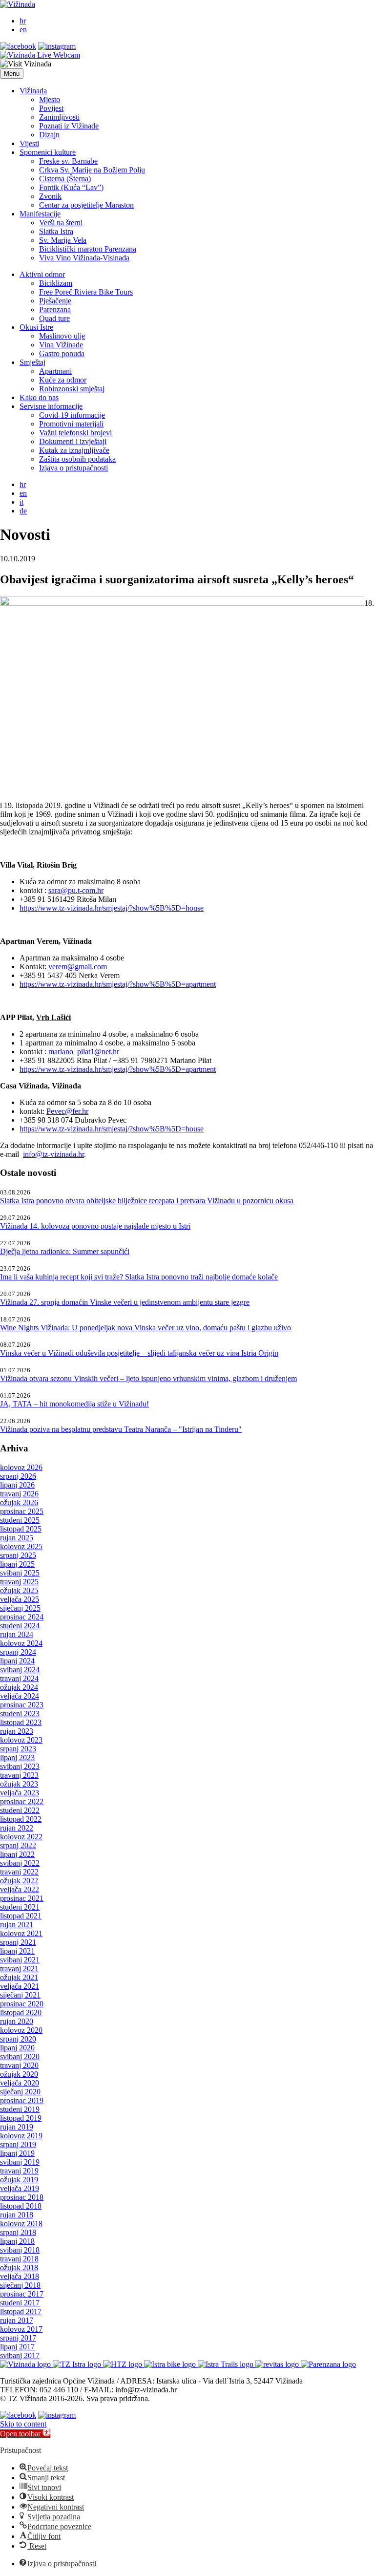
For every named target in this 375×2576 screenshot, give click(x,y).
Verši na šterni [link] (61, 223)
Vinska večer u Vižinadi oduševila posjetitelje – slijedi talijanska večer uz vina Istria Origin (139, 1353)
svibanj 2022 (20, 1863)
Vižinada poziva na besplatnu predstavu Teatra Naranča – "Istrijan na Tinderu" (121, 1429)
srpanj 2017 (18, 2338)
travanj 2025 (19, 1582)
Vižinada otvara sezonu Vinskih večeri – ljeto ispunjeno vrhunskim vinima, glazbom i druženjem (148, 1378)
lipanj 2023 (17, 1757)
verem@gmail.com (78, 967)
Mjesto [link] (50, 99)
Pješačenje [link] (55, 301)
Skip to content (23, 2424)
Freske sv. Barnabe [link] (68, 161)
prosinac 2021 (22, 1898)
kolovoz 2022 (21, 1837)
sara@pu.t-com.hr (76, 890)
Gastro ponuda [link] (62, 353)
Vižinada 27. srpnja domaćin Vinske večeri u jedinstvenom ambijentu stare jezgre (125, 1302)
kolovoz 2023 (21, 1740)
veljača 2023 (20, 1793)
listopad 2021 (21, 1916)
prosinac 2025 (22, 1511)
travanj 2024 (19, 1678)
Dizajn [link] (49, 135)
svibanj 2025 (20, 1573)
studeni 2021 (20, 1907)
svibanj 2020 (20, 2056)
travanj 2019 (19, 2171)
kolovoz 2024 (21, 1643)
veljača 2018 (20, 2276)
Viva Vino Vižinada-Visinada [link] (84, 258)
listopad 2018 (21, 2206)
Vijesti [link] (29, 143)
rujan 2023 (17, 1731)
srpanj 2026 (18, 1476)
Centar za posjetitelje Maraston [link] (86, 205)
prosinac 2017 (22, 2294)
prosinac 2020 (22, 2004)
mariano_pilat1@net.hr (84, 1052)
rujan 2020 (17, 2021)
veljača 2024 (20, 1696)
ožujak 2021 (19, 1977)
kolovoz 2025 (21, 1546)
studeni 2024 (20, 1626)
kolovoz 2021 (21, 1933)
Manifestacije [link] (40, 214)
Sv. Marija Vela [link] (63, 240)
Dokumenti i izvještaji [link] (73, 441)
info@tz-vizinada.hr (53, 1154)
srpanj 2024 (18, 1652)
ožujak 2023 (19, 1784)
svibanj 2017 (20, 2355)
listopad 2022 (21, 1819)
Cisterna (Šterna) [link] (65, 179)
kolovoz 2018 (21, 2224)
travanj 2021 (19, 1969)
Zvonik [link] (50, 196)
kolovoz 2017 (21, 2329)
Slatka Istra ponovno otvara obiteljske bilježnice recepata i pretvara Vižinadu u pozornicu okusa (147, 1201)
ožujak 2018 (19, 2267)
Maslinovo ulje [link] (62, 336)
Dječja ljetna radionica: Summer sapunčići (65, 1251)
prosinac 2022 (22, 1801)
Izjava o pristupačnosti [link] (73, 468)
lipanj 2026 (17, 1485)
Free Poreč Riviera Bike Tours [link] (86, 292)
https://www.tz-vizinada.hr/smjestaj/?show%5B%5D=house (112, 908)
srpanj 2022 (18, 1845)
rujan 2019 (17, 2127)
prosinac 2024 (22, 1617)
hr (23, 21)
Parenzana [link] (55, 309)
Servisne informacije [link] (51, 406)
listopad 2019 (21, 2118)
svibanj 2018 (20, 2250)
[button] (12, 74)
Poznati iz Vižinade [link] (69, 126)
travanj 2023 (19, 1775)
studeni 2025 (20, 1520)
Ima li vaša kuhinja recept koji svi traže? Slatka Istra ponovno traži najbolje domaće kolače (139, 1277)
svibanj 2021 (20, 1960)
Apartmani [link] (55, 371)
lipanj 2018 (17, 2241)
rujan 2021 (17, 1925)
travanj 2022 (19, 1872)
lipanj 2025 (17, 1564)
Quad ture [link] (54, 318)
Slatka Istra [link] (56, 231)
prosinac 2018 (22, 2197)
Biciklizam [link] (56, 283)
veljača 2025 (20, 1599)
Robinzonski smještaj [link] (72, 389)
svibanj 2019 (20, 2162)
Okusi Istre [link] (36, 327)
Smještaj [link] (32, 362)
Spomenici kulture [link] (48, 152)
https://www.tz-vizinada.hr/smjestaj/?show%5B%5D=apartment (118, 984)
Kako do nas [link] (39, 397)
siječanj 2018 (20, 2285)
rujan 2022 (17, 1828)
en (23, 30)
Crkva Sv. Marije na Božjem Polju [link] (92, 170)
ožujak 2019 (19, 2180)
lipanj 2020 (17, 2048)
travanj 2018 (19, 2259)
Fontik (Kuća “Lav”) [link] (71, 187)
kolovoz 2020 (21, 2030)
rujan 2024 (17, 1634)
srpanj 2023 (18, 1749)
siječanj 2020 (20, 2092)
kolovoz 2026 (21, 1467)
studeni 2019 (20, 2109)
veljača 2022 (20, 1889)
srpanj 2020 (18, 2039)
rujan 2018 (17, 2215)
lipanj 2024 (17, 1661)
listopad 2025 (21, 1529)
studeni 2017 (20, 2303)
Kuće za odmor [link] (63, 380)
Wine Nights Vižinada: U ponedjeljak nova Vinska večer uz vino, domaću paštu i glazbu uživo (146, 1328)
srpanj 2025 (18, 1555)
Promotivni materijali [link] (71, 424)
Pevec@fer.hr (67, 1111)
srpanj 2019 (18, 2144)
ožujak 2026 (19, 1502)
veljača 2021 (20, 1986)
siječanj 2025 (20, 1608)
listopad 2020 (21, 2012)
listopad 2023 (21, 1722)
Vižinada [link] (33, 91)
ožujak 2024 (19, 1687)
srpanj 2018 (18, 2232)
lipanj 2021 (17, 1951)
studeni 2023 (20, 1714)
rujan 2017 (17, 2320)
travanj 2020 (19, 2065)
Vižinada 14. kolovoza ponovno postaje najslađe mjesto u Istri (95, 1226)
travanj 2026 (19, 1494)
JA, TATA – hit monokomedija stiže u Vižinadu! (74, 1404)
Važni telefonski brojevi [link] (75, 433)
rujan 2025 (17, 1538)
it (21, 502)
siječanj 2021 (20, 1995)
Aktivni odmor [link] (42, 274)
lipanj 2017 (17, 2347)
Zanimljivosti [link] (59, 117)
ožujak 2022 (19, 1881)
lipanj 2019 (17, 2153)
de (23, 511)
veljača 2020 (20, 2083)
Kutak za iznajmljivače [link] (74, 450)
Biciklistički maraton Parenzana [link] (88, 249)
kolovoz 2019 (21, 2136)
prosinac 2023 (22, 1705)
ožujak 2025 (19, 1590)
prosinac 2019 (22, 2100)
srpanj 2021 (18, 1942)
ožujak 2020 (19, 2074)
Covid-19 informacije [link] (72, 415)
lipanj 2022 (17, 1854)
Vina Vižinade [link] (61, 345)
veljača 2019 (20, 2188)
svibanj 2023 (20, 1766)
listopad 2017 (21, 2311)
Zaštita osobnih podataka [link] (77, 459)
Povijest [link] (51, 108)
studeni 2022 (20, 1810)
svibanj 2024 (20, 1670)
